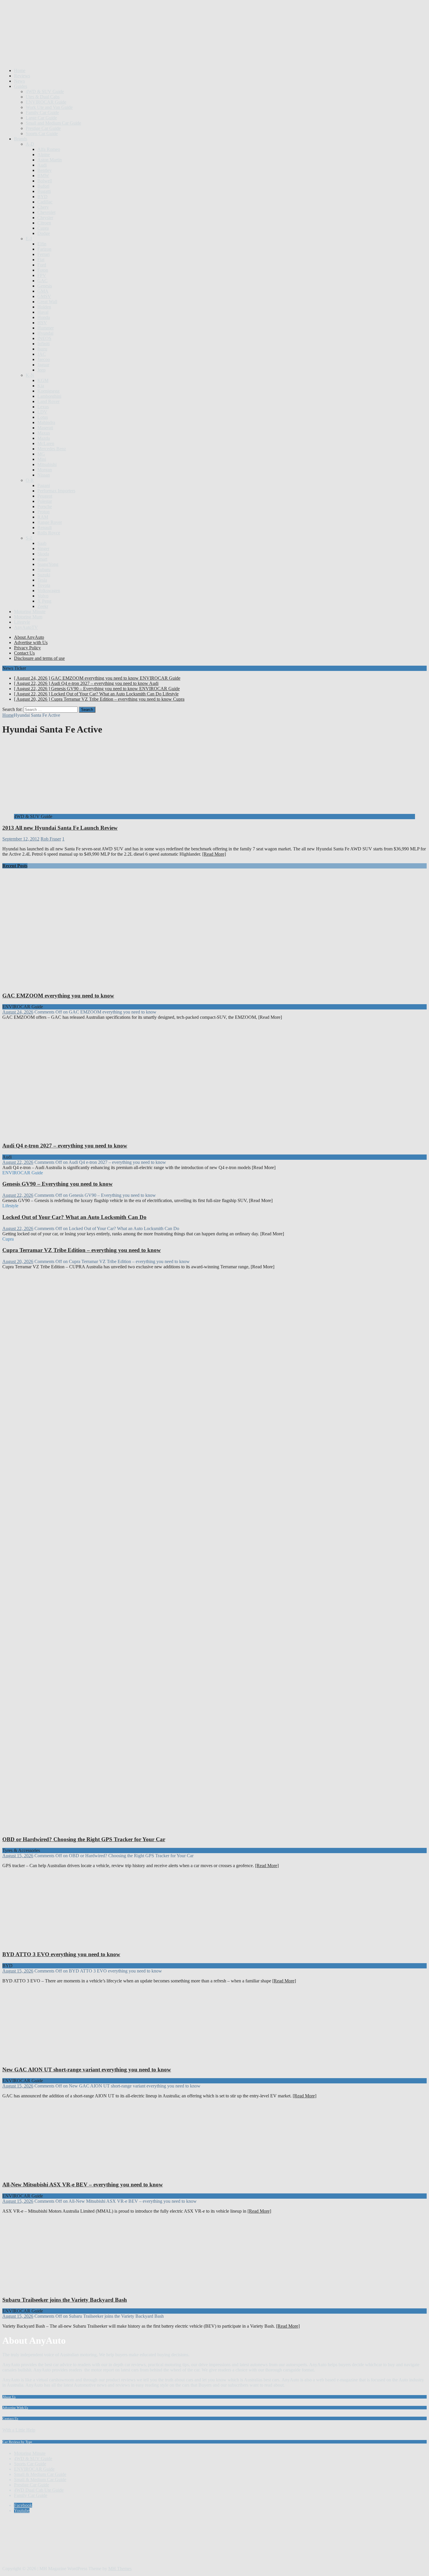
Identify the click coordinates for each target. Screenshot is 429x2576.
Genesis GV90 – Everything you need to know (57, 1184)
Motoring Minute (30, 612)
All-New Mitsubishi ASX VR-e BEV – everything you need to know (83, 2185)
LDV (42, 412)
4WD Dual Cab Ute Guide (39, 2490)
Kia (41, 386)
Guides (21, 86)
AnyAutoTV (26, 627)
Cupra (43, 228)
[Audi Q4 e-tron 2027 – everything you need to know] (113, 1134)
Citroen (44, 223)
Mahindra (46, 422)
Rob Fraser (51, 839)
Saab (42, 543)
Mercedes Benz (52, 449)
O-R (30, 480)
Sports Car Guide (42, 134)
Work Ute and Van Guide (49, 107)
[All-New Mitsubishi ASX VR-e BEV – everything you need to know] (62, 2173)
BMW (43, 176)
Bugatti (44, 191)
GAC (42, 281)
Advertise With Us (15, 2408)
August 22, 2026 (18, 1162)
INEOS (44, 338)
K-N (30, 375)
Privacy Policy (27, 648)
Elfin (42, 244)
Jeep (41, 370)
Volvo (43, 596)
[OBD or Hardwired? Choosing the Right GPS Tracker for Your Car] (113, 1828)
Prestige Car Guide (43, 128)
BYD (42, 197)
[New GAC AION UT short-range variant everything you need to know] (62, 2058)
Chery (43, 207)
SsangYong (48, 564)
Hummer (46, 328)
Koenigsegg (48, 391)
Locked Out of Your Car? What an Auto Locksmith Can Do (74, 1217)
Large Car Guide (41, 118)
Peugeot (45, 496)
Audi (42, 165)
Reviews (22, 76)
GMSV (44, 296)
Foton (43, 270)
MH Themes (120, 2569)
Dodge (44, 233)
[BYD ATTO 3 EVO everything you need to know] (62, 1943)
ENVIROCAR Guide (46, 102)
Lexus (43, 407)
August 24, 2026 (18, 1012)
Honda (44, 317)
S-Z (29, 538)
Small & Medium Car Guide (40, 2474)
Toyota (44, 585)
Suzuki (44, 575)
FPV (42, 275)
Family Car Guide (42, 113)
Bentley (45, 170)
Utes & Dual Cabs (43, 97)
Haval (43, 312)
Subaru (44, 570)
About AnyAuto (29, 637)
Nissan (44, 475)
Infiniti (43, 344)
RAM (43, 517)
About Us (9, 2397)
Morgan (45, 470)
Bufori (43, 186)
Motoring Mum (28, 617)
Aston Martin (50, 160)
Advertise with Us (31, 642)
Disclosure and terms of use (39, 658)
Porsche (45, 506)
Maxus (44, 433)
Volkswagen (49, 591)
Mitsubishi (47, 464)
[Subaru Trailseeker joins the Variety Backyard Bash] (62, 2288)
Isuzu (42, 349)
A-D (30, 144)
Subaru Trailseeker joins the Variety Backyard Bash (65, 2300)
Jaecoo (44, 359)
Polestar (45, 501)
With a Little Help (19, 2430)
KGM (43, 380)
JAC (42, 354)
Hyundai (45, 333)
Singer (43, 548)
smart (42, 559)
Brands (21, 139)
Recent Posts (15, 866)
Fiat (41, 260)
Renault (45, 527)
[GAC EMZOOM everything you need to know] (113, 984)
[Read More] (214, 854)
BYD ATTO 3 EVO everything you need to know (61, 1954)
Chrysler (45, 218)
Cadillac (45, 202)
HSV (42, 323)
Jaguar (43, 365)
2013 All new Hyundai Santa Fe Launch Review (60, 828)
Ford (42, 265)
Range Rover (50, 522)
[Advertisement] (109, 49)
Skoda (43, 554)
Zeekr (43, 606)
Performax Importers (56, 491)
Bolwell (45, 181)
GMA (43, 291)
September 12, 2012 (21, 839)
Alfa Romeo (49, 149)
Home (20, 70)
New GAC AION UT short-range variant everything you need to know (87, 2070)
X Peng (44, 601)
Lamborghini (49, 396)
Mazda (44, 438)
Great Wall (47, 302)
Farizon (44, 249)
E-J (29, 239)
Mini (42, 459)
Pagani (44, 485)
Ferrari (43, 254)
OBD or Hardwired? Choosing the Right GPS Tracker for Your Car (84, 1839)
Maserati (45, 428)
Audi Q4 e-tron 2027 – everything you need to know (65, 1146)
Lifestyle (22, 622)
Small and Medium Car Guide (53, 123)
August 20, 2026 (18, 1261)
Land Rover (48, 401)
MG (41, 454)
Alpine (44, 155)
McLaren (46, 443)
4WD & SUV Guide (45, 91)
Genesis (45, 286)
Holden (44, 307)
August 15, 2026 (18, 1856)
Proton (43, 512)
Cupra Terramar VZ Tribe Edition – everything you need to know (82, 1250)
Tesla (42, 580)
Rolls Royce (49, 533)
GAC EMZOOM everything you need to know (58, 996)
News (19, 81)
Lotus (43, 417)
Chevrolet (46, 212)
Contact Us (24, 653)
